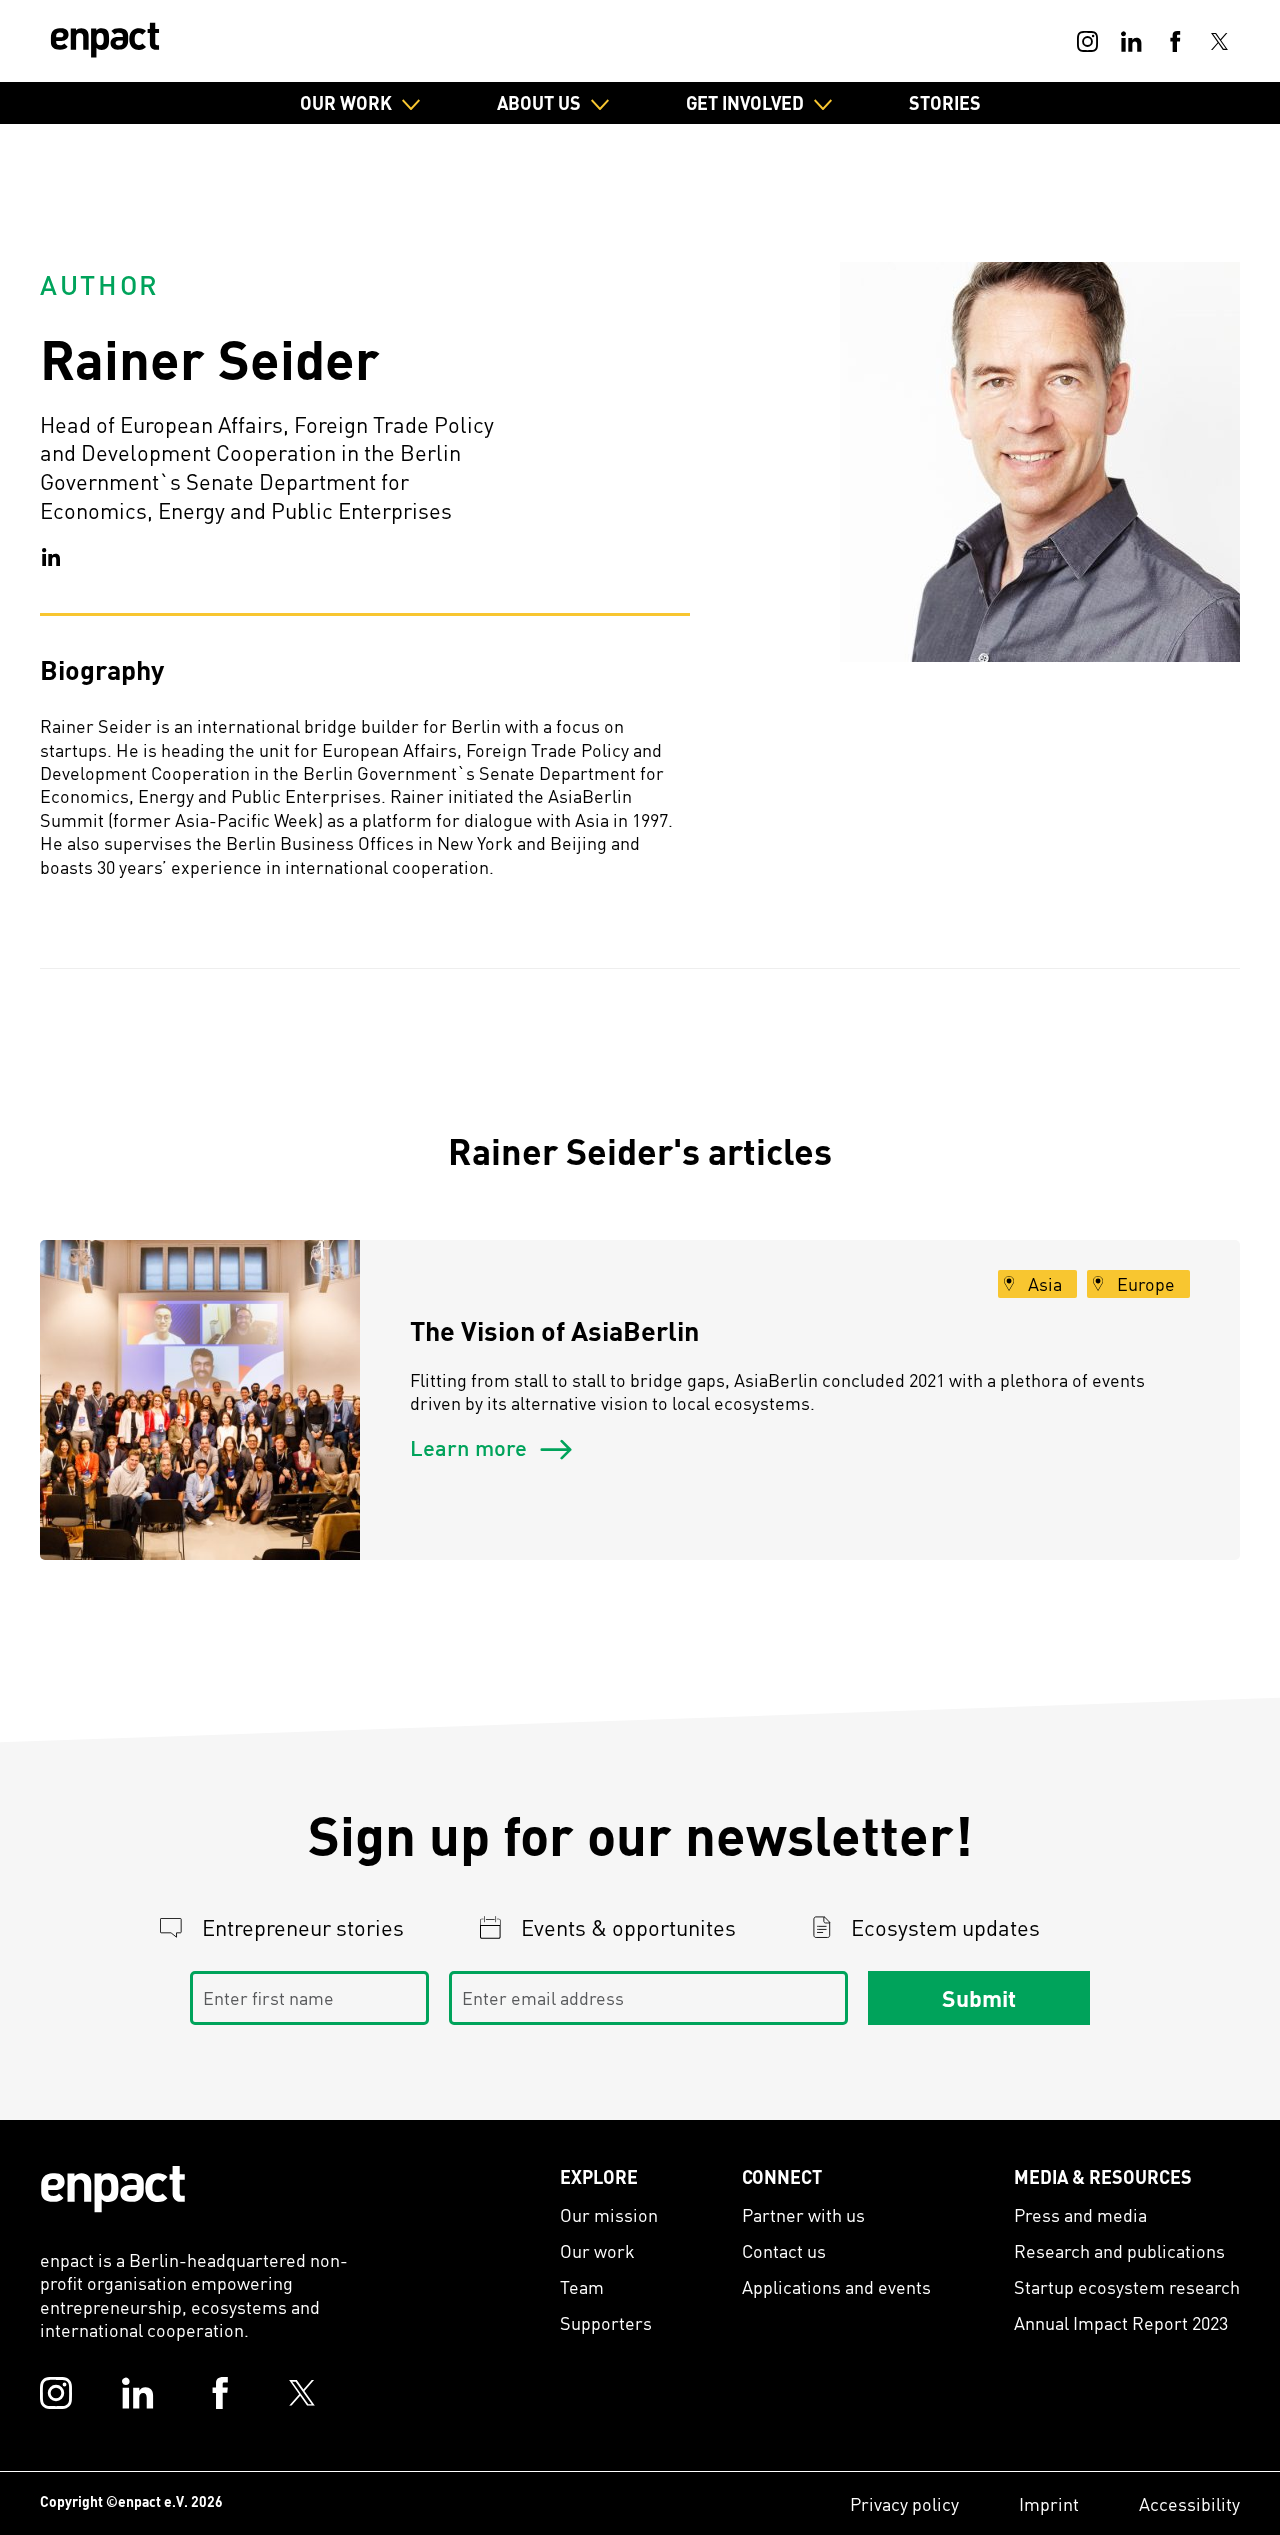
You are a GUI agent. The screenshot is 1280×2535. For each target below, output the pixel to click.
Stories (945, 102)
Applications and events (836, 2286)
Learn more (471, 1447)
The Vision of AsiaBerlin (554, 1330)
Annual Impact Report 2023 (1121, 2322)
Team (582, 2286)
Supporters (606, 2322)
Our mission (609, 2214)
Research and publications (1119, 2250)
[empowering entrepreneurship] (105, 40)
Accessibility (1189, 2503)
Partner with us (803, 2214)
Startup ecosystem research (1127, 2286)
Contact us (784, 2250)
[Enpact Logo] (113, 2189)
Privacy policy (904, 2503)
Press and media (1080, 2214)
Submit (979, 1997)
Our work (597, 2250)
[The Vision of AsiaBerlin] (200, 1400)
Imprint (1049, 2503)
